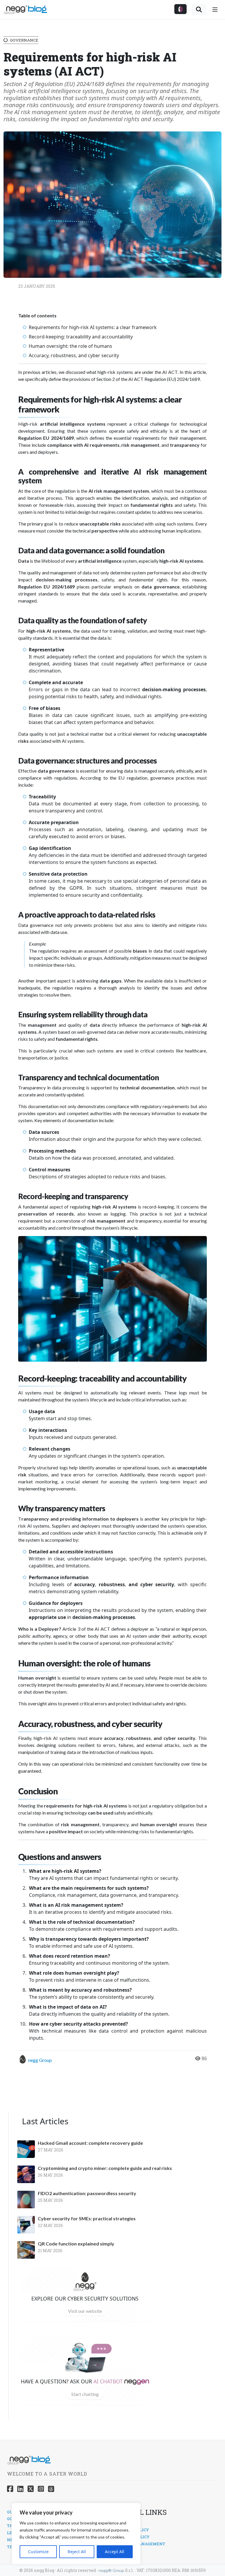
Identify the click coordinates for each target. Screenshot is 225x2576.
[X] (31, 2489)
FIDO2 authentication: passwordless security (87, 2193)
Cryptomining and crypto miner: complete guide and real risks (105, 2168)
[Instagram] (41, 2489)
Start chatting (85, 2394)
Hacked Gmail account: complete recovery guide (90, 2143)
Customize (38, 2552)
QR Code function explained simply (76, 2244)
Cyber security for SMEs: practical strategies (87, 2219)
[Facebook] (10, 2489)
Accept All (115, 2552)
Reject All (77, 2552)
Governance (24, 40)
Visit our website (85, 2311)
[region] (76, 2534)
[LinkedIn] (20, 2489)
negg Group (40, 2060)
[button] (180, 9)
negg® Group (111, 2570)
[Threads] (51, 2489)
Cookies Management (141, 2544)
